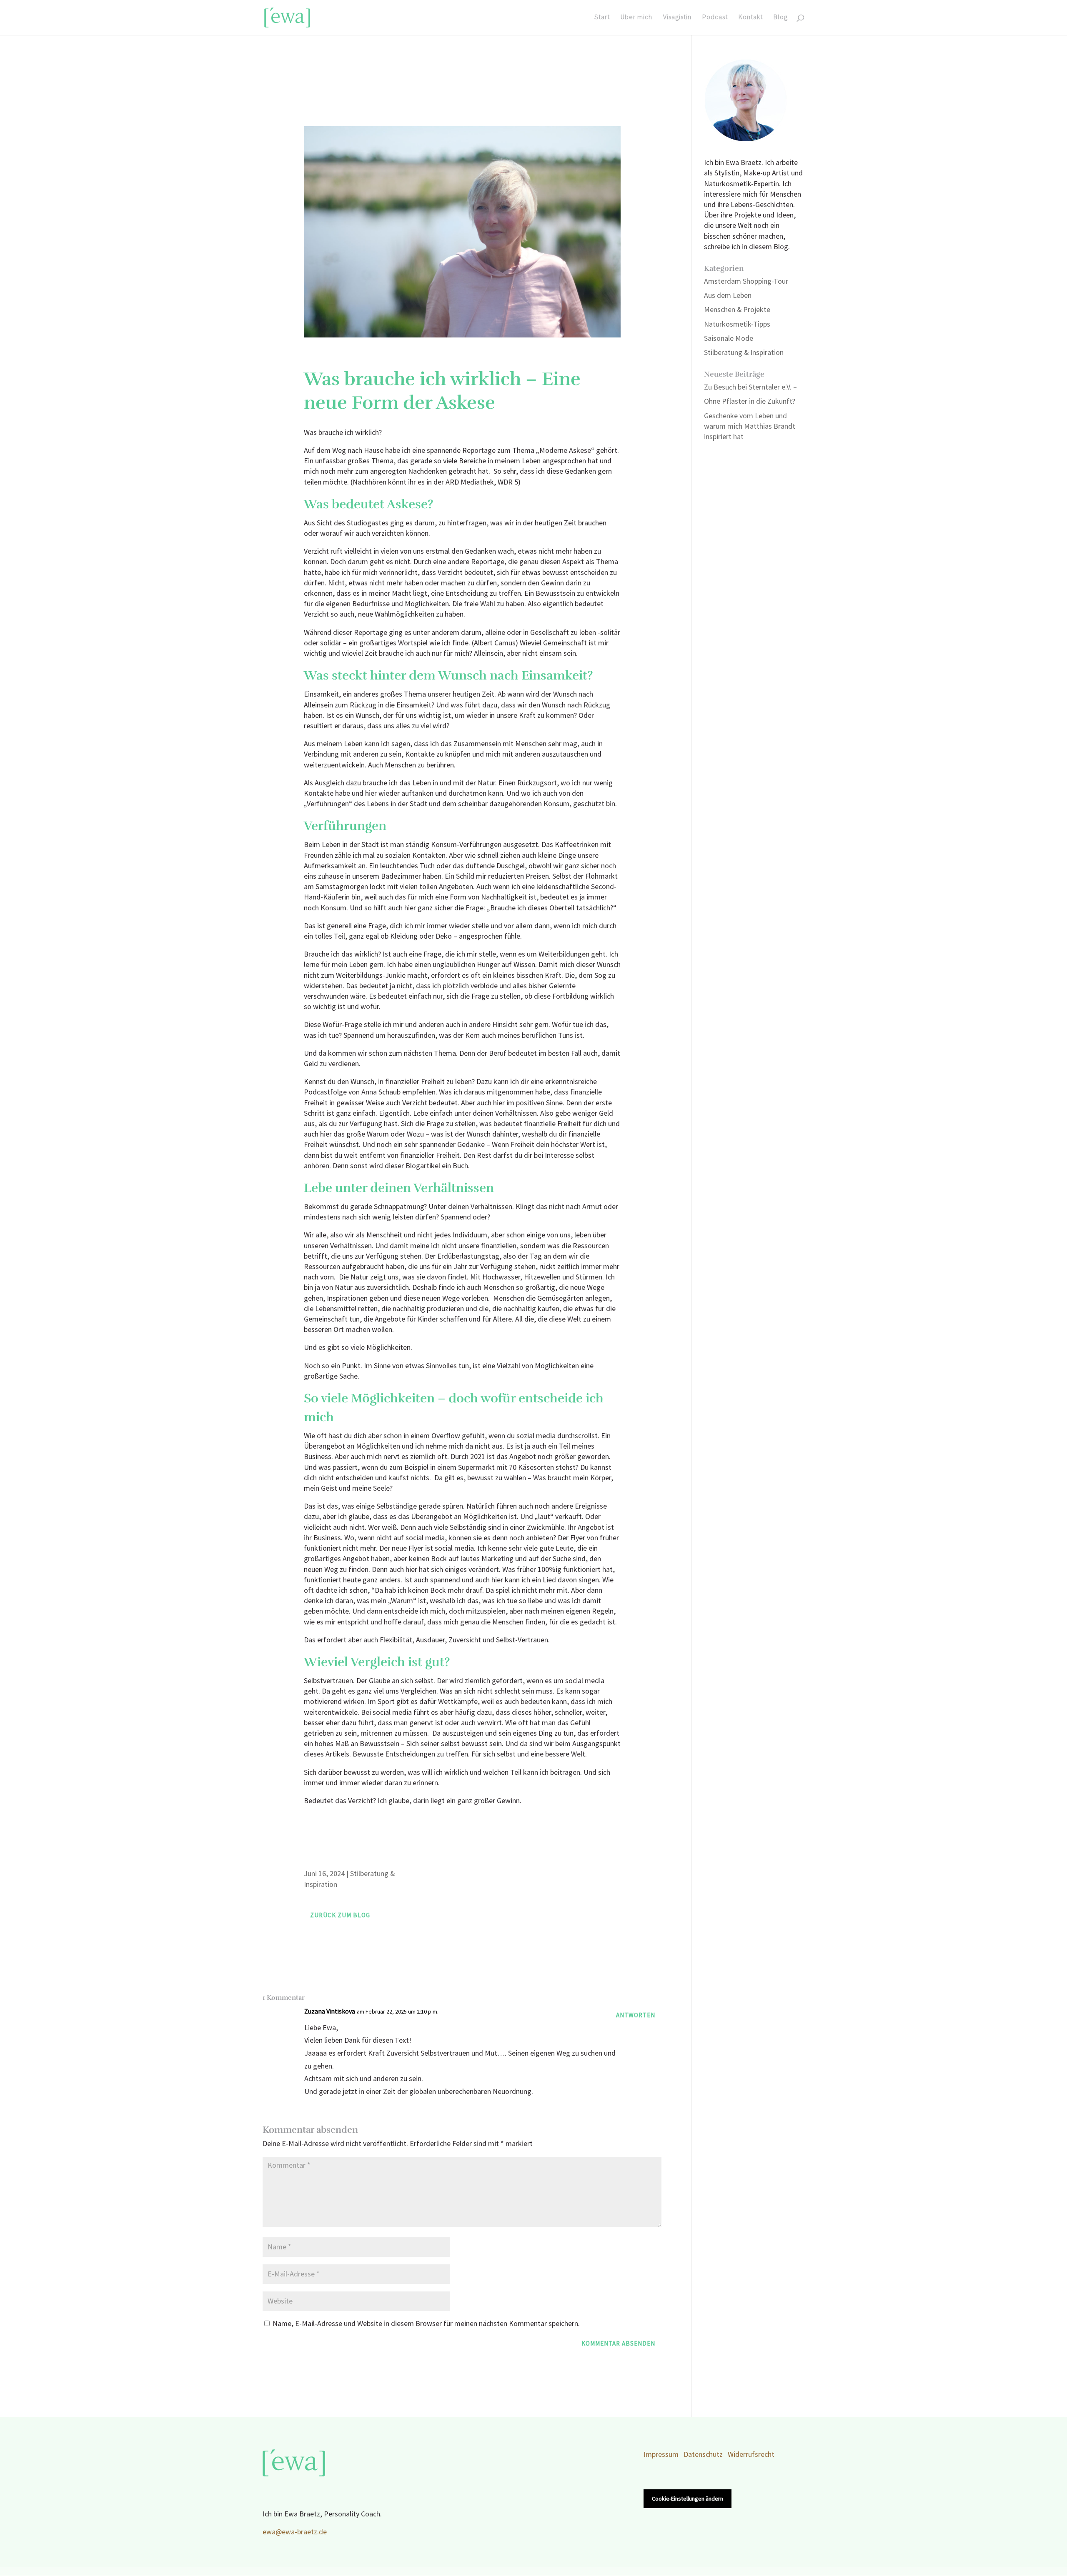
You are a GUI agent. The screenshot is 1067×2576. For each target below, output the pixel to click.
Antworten (636, 2015)
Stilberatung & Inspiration (744, 353)
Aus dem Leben (728, 296)
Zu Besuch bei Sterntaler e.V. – (750, 387)
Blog (781, 18)
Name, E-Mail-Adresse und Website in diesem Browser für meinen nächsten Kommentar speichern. (426, 2324)
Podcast (715, 18)
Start (602, 18)
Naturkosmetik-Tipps (737, 324)
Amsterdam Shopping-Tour (746, 281)
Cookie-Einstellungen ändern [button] (688, 2499)
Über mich (636, 18)
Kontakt (751, 18)
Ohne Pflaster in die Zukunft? (750, 401)
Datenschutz (703, 2455)
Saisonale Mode (729, 339)
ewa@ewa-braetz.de (295, 2532)
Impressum (661, 2455)
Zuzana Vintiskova (330, 2012)
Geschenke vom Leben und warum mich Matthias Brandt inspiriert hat (750, 426)
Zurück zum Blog (340, 1915)
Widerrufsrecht (751, 2455)
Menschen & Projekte (737, 310)
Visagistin (677, 18)
